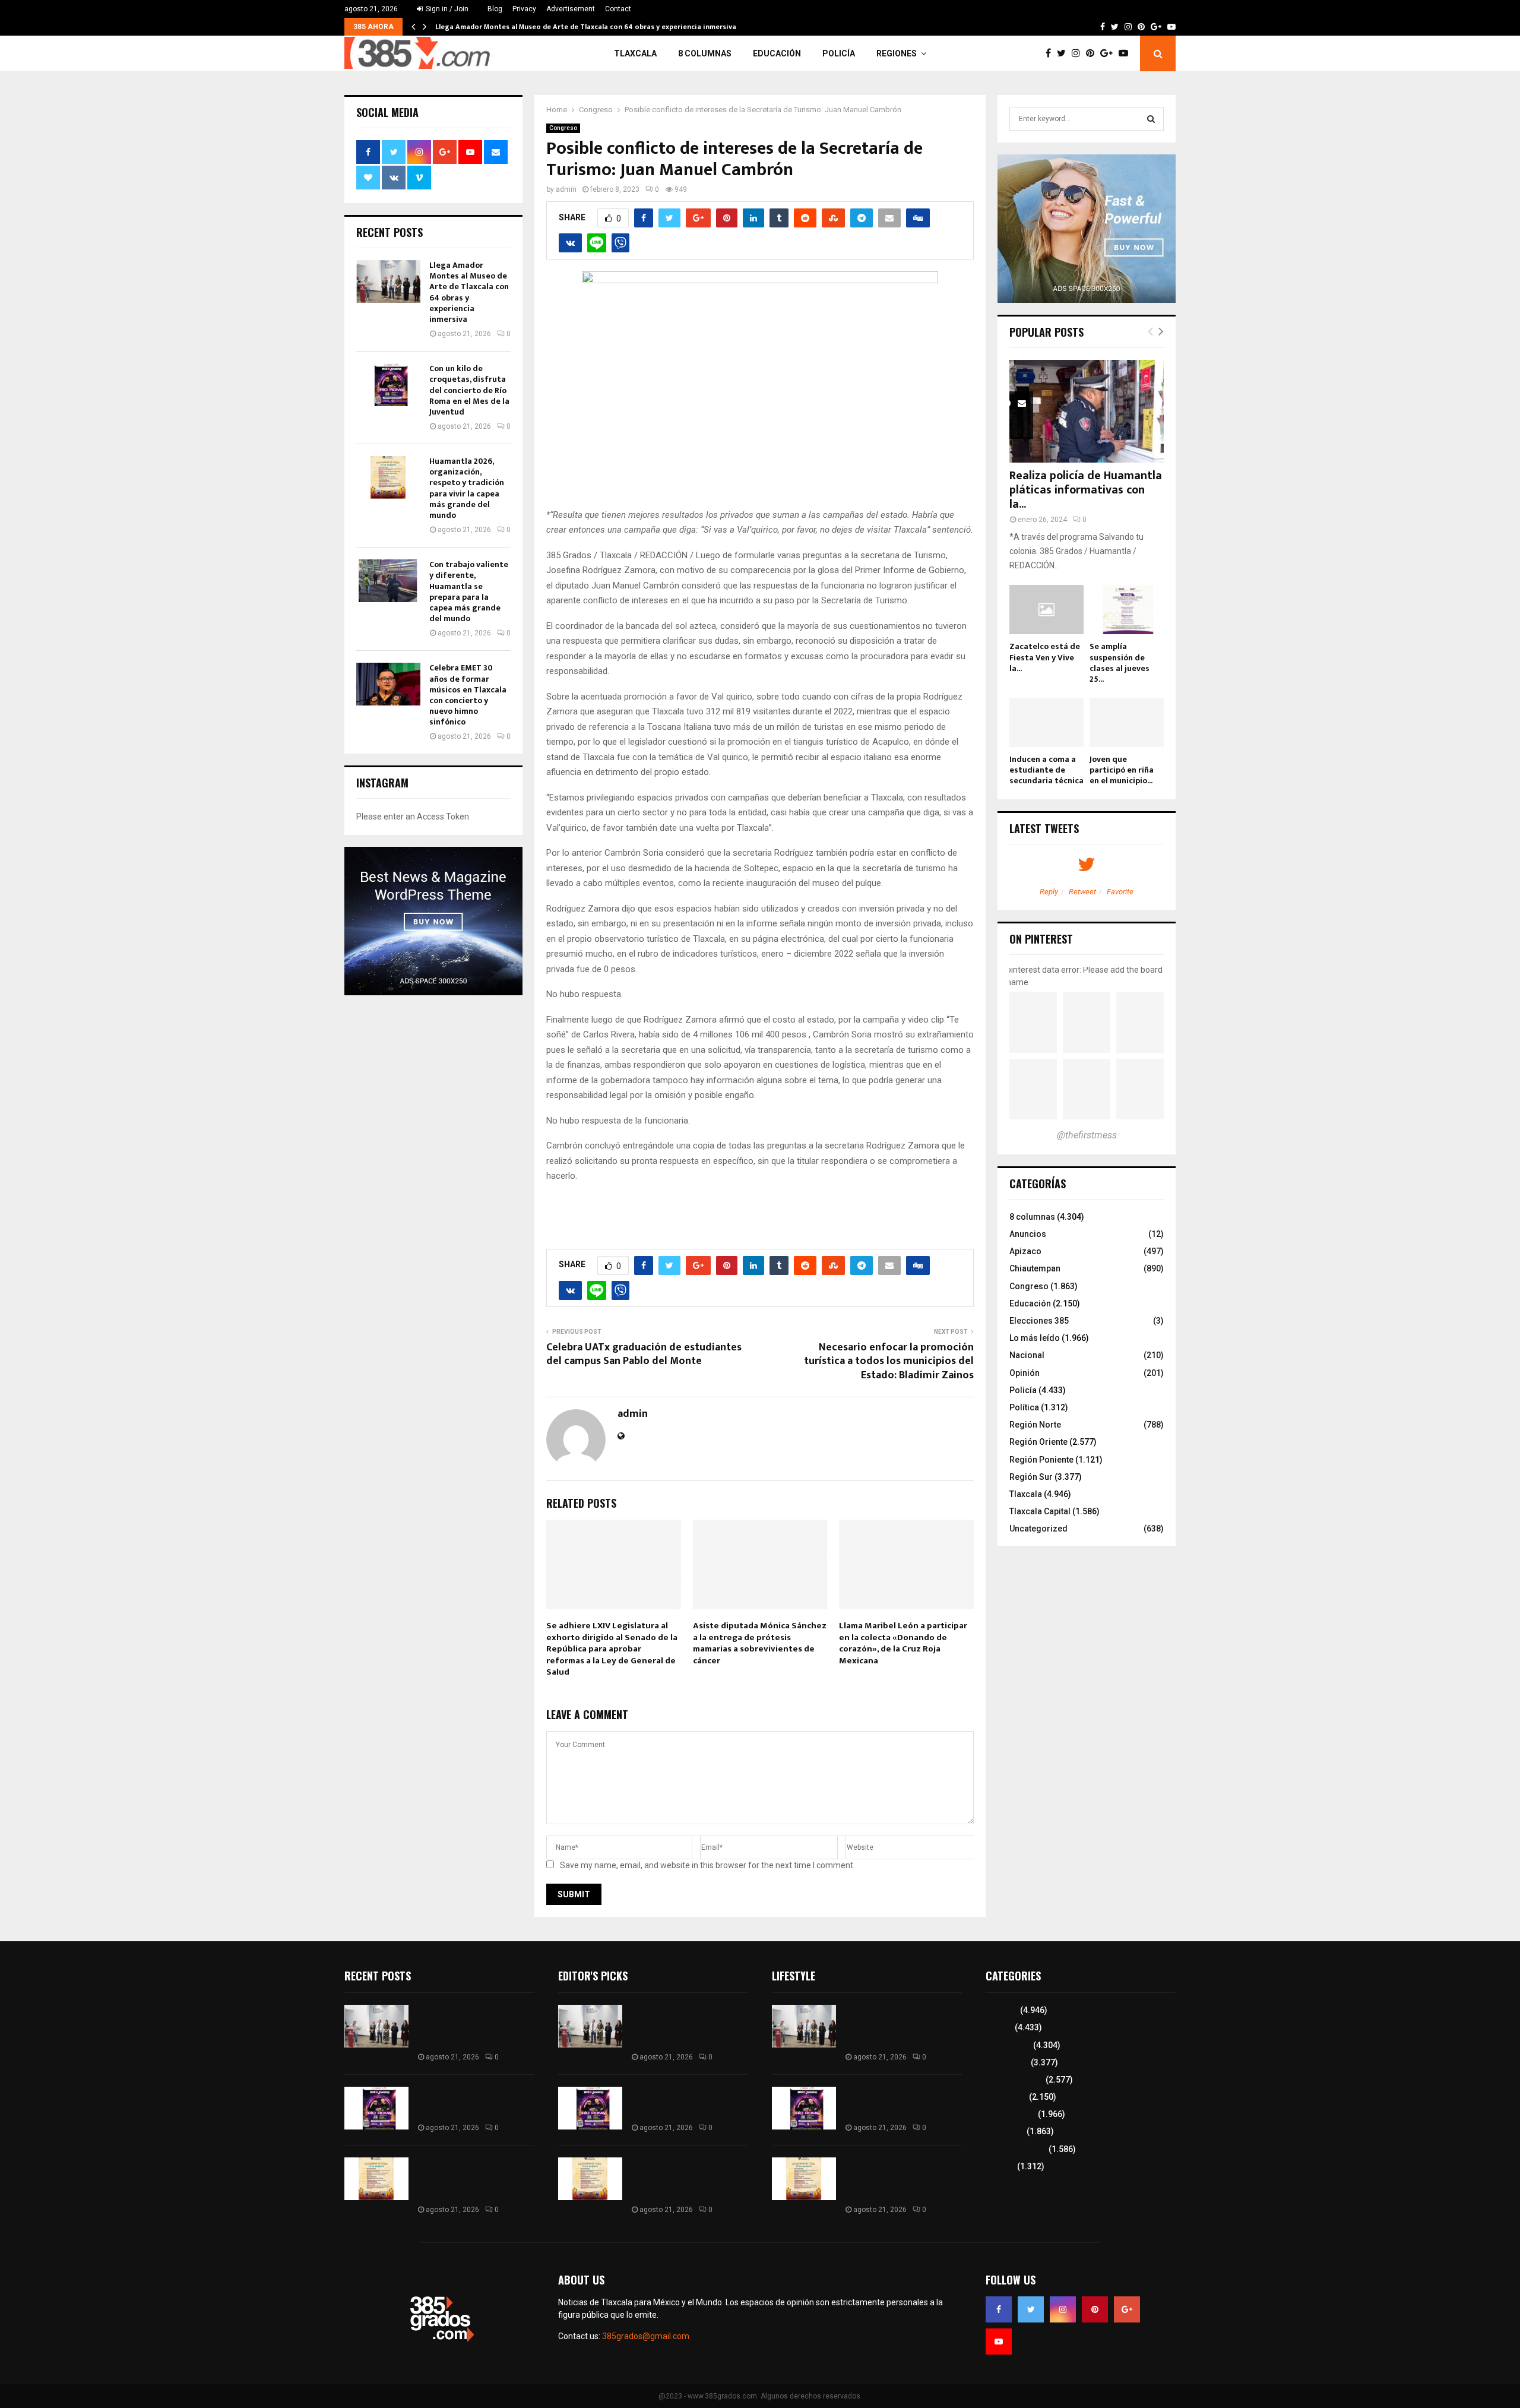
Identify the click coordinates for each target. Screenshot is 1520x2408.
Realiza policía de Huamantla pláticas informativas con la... (1086, 490)
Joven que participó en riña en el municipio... (1122, 770)
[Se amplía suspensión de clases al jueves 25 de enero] (1127, 610)
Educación (777, 53)
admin (566, 189)
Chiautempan (1035, 1268)
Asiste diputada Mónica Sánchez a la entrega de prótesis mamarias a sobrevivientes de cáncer (760, 1643)
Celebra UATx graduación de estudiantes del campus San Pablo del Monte (644, 1355)
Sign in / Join (446, 9)
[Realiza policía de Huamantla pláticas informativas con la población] (1087, 411)
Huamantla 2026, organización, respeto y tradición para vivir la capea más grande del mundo (467, 488)
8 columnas (705, 53)
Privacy (524, 9)
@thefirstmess (1087, 1135)
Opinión (1025, 1373)
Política (1024, 1407)
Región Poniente (1041, 1460)
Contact (618, 9)
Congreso (563, 128)
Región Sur (1031, 1477)
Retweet (1082, 892)
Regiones (897, 53)
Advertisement (571, 9)
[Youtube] (1126, 53)
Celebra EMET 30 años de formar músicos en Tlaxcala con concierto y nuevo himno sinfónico (468, 695)
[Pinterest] (1093, 53)
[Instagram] (1079, 53)
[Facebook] (1051, 53)
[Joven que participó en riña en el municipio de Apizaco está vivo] (1127, 722)
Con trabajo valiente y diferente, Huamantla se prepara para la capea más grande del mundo (469, 591)
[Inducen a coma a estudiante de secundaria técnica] (1046, 722)
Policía (839, 53)
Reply (1049, 892)
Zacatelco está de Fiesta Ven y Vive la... (1045, 657)
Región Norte (1035, 1425)
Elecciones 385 (1039, 1321)
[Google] (1109, 53)
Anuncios (1028, 1234)
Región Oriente (1038, 1442)
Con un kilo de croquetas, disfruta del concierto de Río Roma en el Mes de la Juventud (469, 390)
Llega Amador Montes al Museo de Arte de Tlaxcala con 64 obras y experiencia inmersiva (586, 27)
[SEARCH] (1151, 119)
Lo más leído (1035, 1338)
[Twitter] (1064, 53)
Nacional (1027, 1355)
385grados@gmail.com (646, 2336)
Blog (495, 9)
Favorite (1120, 892)
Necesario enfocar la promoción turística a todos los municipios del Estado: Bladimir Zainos (889, 1362)
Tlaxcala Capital (1040, 1511)
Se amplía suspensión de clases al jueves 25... (1120, 662)
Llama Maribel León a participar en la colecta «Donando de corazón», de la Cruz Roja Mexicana (903, 1643)
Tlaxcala (635, 53)
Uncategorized (1038, 1529)
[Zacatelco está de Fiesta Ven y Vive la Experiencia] (1046, 610)
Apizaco (1025, 1251)
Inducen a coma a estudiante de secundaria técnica (1046, 770)
